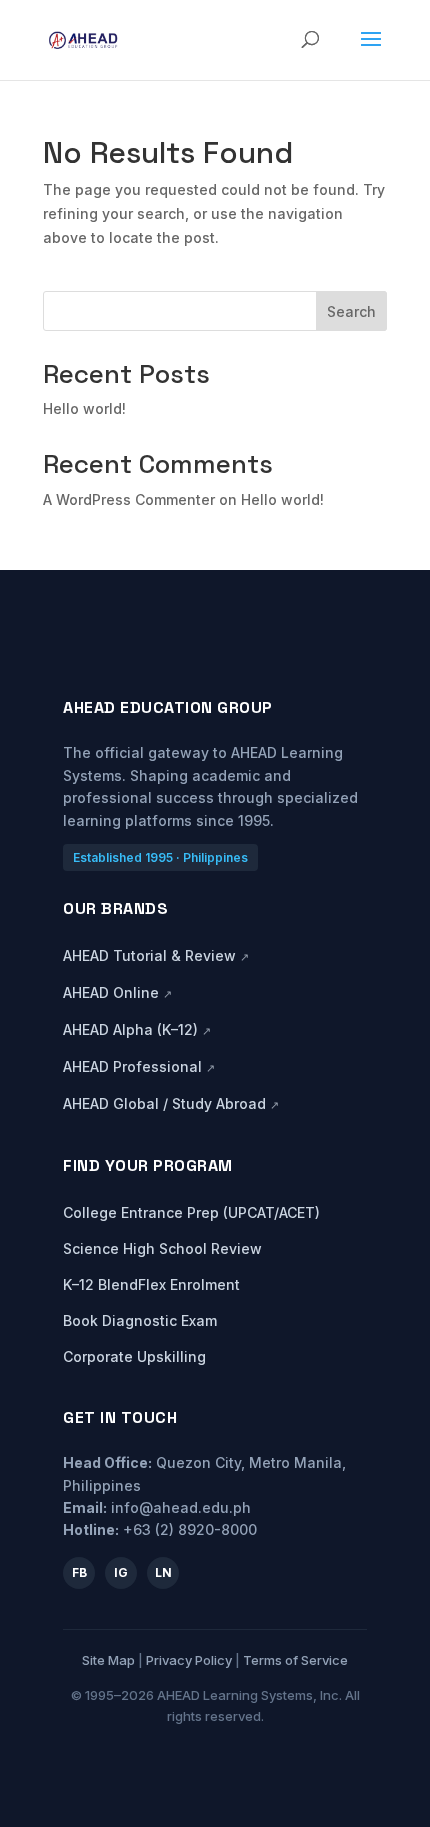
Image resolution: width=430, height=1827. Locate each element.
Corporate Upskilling (134, 1356)
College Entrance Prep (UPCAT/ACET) (191, 1212)
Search (351, 311)
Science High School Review (162, 1248)
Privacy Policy (189, 1660)
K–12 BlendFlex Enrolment (151, 1284)
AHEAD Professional (139, 1066)
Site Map (108, 1660)
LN (163, 1572)
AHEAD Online (117, 992)
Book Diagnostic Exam (140, 1320)
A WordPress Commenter (129, 499)
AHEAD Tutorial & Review (156, 955)
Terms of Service (295, 1660)
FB (79, 1572)
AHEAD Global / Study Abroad (171, 1103)
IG (121, 1572)
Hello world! (84, 408)
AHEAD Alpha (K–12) (137, 1029)
